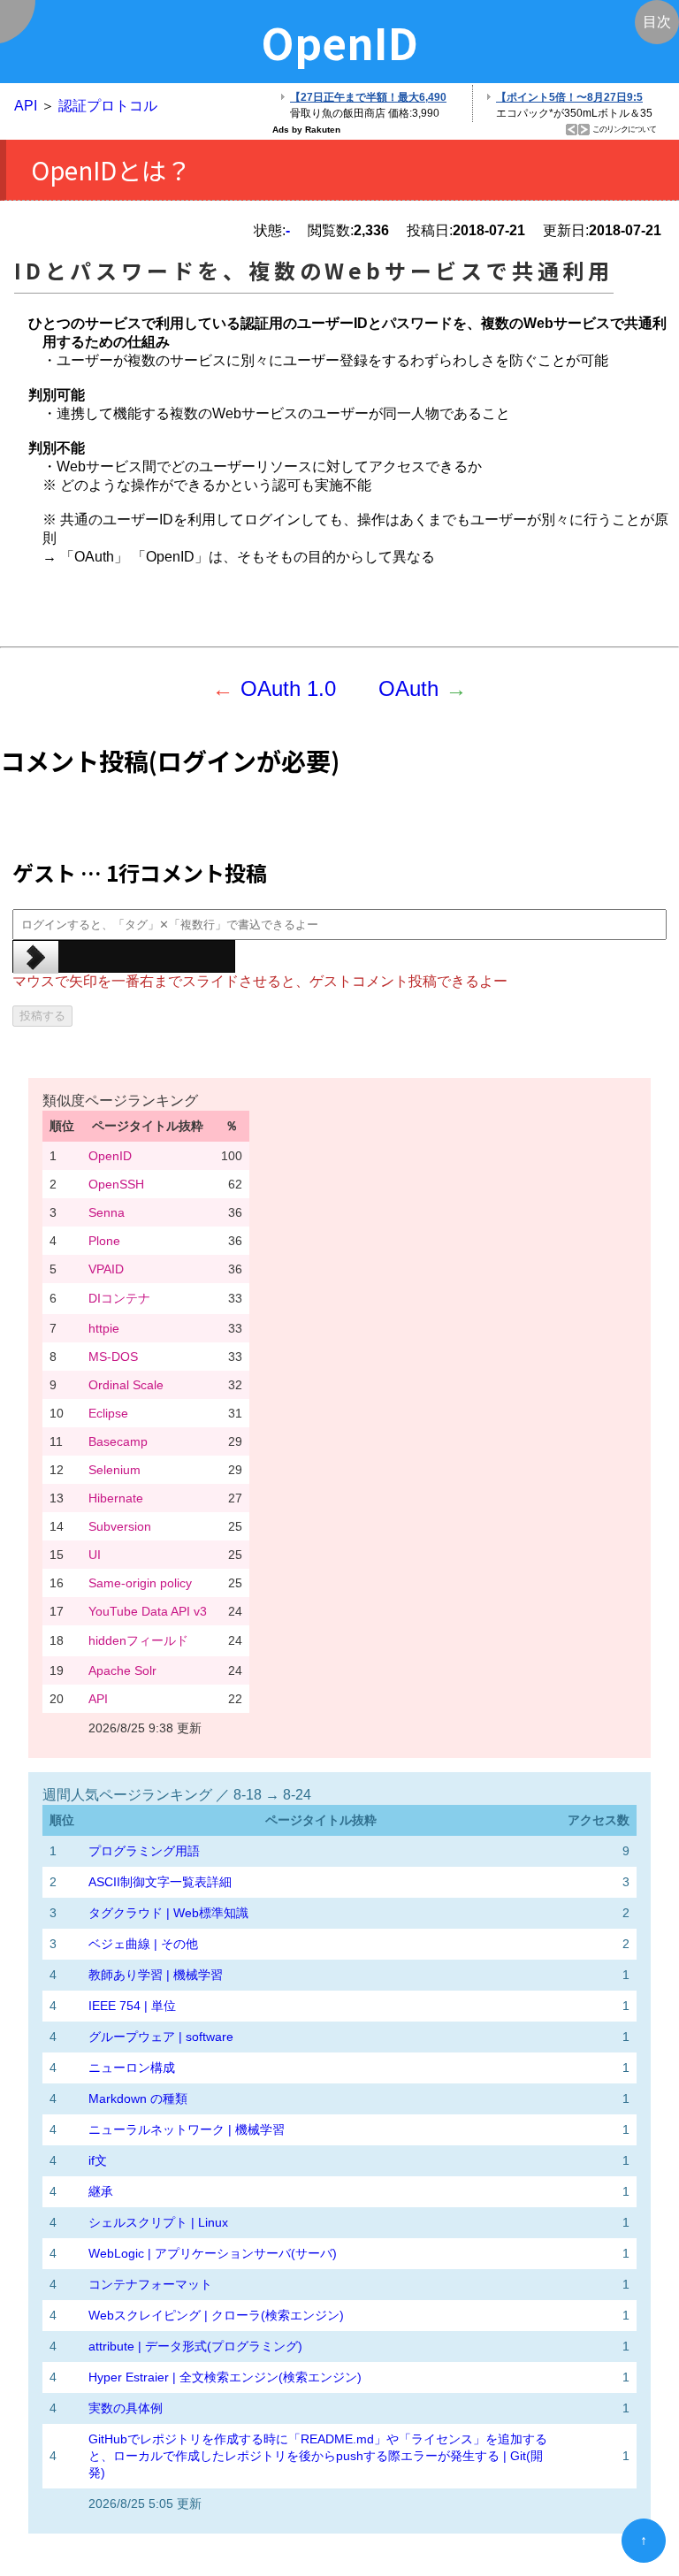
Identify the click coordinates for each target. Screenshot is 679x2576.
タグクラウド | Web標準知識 (168, 1913)
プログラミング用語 (144, 1851)
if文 (98, 2160)
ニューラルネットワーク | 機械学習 (187, 2129)
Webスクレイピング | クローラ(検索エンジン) (216, 2315)
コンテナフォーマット (150, 2284)
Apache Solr (122, 1670)
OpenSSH (116, 1184)
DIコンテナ (119, 1298)
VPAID (106, 1269)
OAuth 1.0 (288, 688)
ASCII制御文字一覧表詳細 (160, 1882)
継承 (101, 2191)
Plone (104, 1241)
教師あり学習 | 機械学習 (156, 1975)
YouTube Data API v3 (148, 1611)
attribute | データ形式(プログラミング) (195, 2346)
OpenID (110, 1156)
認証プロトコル (108, 106)
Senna (107, 1212)
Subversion (120, 1526)
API (26, 106)
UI (95, 1555)
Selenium (114, 1470)
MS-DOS (113, 1357)
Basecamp (118, 1441)
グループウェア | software (161, 2037)
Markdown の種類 (138, 2098)
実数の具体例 (126, 2408)
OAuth (408, 688)
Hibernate (116, 1498)
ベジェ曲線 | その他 (143, 1944)
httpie (104, 1328)
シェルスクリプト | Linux (158, 2222)
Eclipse (108, 1413)
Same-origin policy (140, 1583)
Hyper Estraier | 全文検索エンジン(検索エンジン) (225, 2377)
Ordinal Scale (126, 1385)
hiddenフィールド (138, 1640)
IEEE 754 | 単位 (132, 2006)
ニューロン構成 (132, 2068)
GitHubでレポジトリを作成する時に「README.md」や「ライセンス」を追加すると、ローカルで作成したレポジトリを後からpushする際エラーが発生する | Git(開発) (318, 2456)
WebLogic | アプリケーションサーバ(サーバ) (213, 2253)
